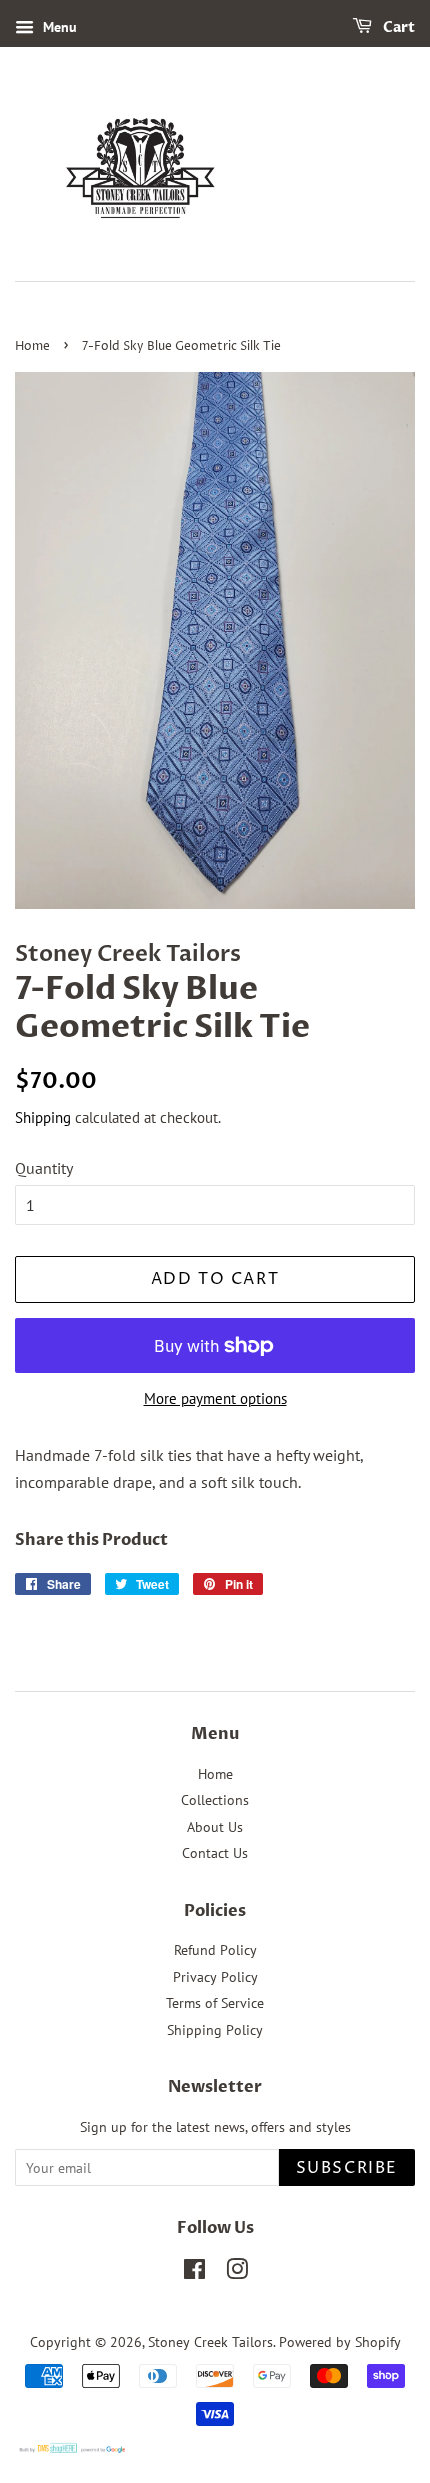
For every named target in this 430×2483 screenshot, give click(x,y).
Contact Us (215, 1853)
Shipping (43, 1117)
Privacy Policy (215, 1977)
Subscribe (347, 2168)
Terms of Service (215, 2003)
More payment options (215, 1398)
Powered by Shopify (340, 2342)
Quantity (44, 1168)
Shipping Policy (215, 2030)
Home (32, 346)
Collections (215, 1800)
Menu (58, 27)
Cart (397, 27)
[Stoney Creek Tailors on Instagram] (237, 2273)
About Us (215, 1827)
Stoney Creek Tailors (210, 2342)
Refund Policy (215, 1950)
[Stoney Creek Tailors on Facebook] (194, 2273)
